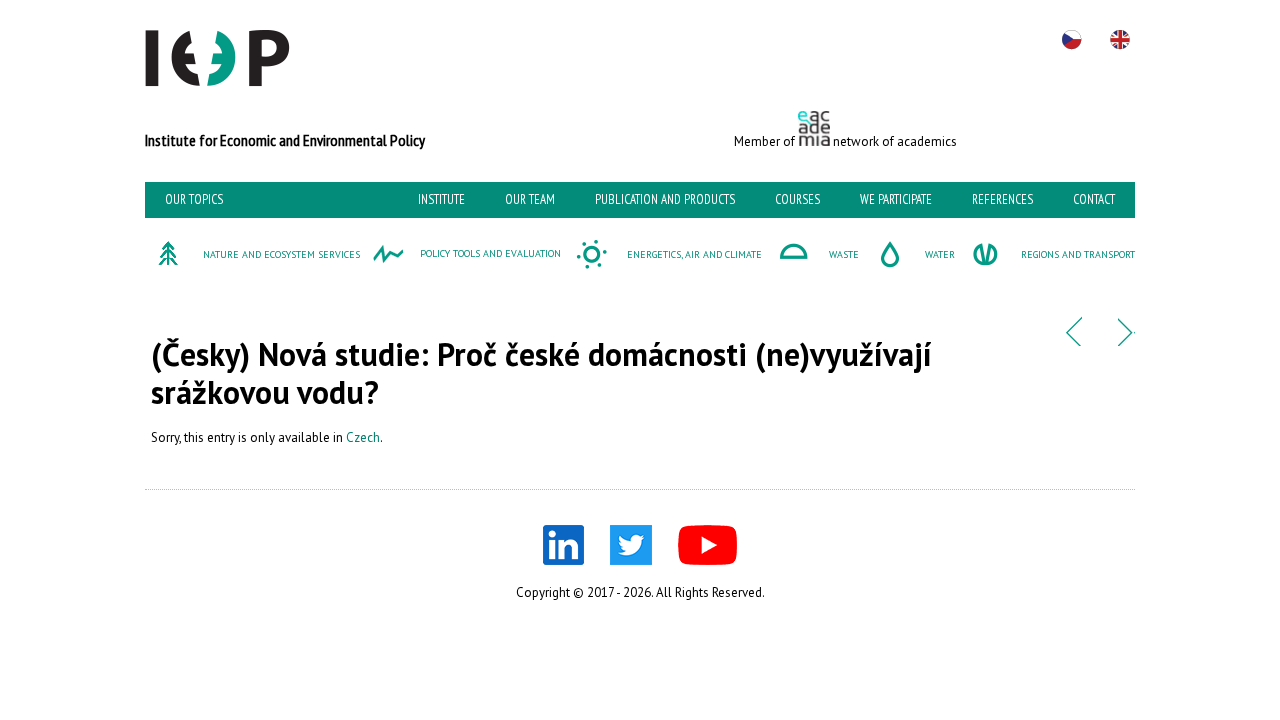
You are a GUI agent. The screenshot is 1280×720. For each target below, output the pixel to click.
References (1002, 199)
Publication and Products (665, 199)
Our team (530, 199)
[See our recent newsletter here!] (1073, 341)
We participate (896, 199)
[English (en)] (1120, 40)
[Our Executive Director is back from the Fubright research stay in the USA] (1126, 341)
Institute (441, 199)
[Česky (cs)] (1072, 40)
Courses (797, 199)
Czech (363, 437)
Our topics (194, 199)
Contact (1094, 199)
